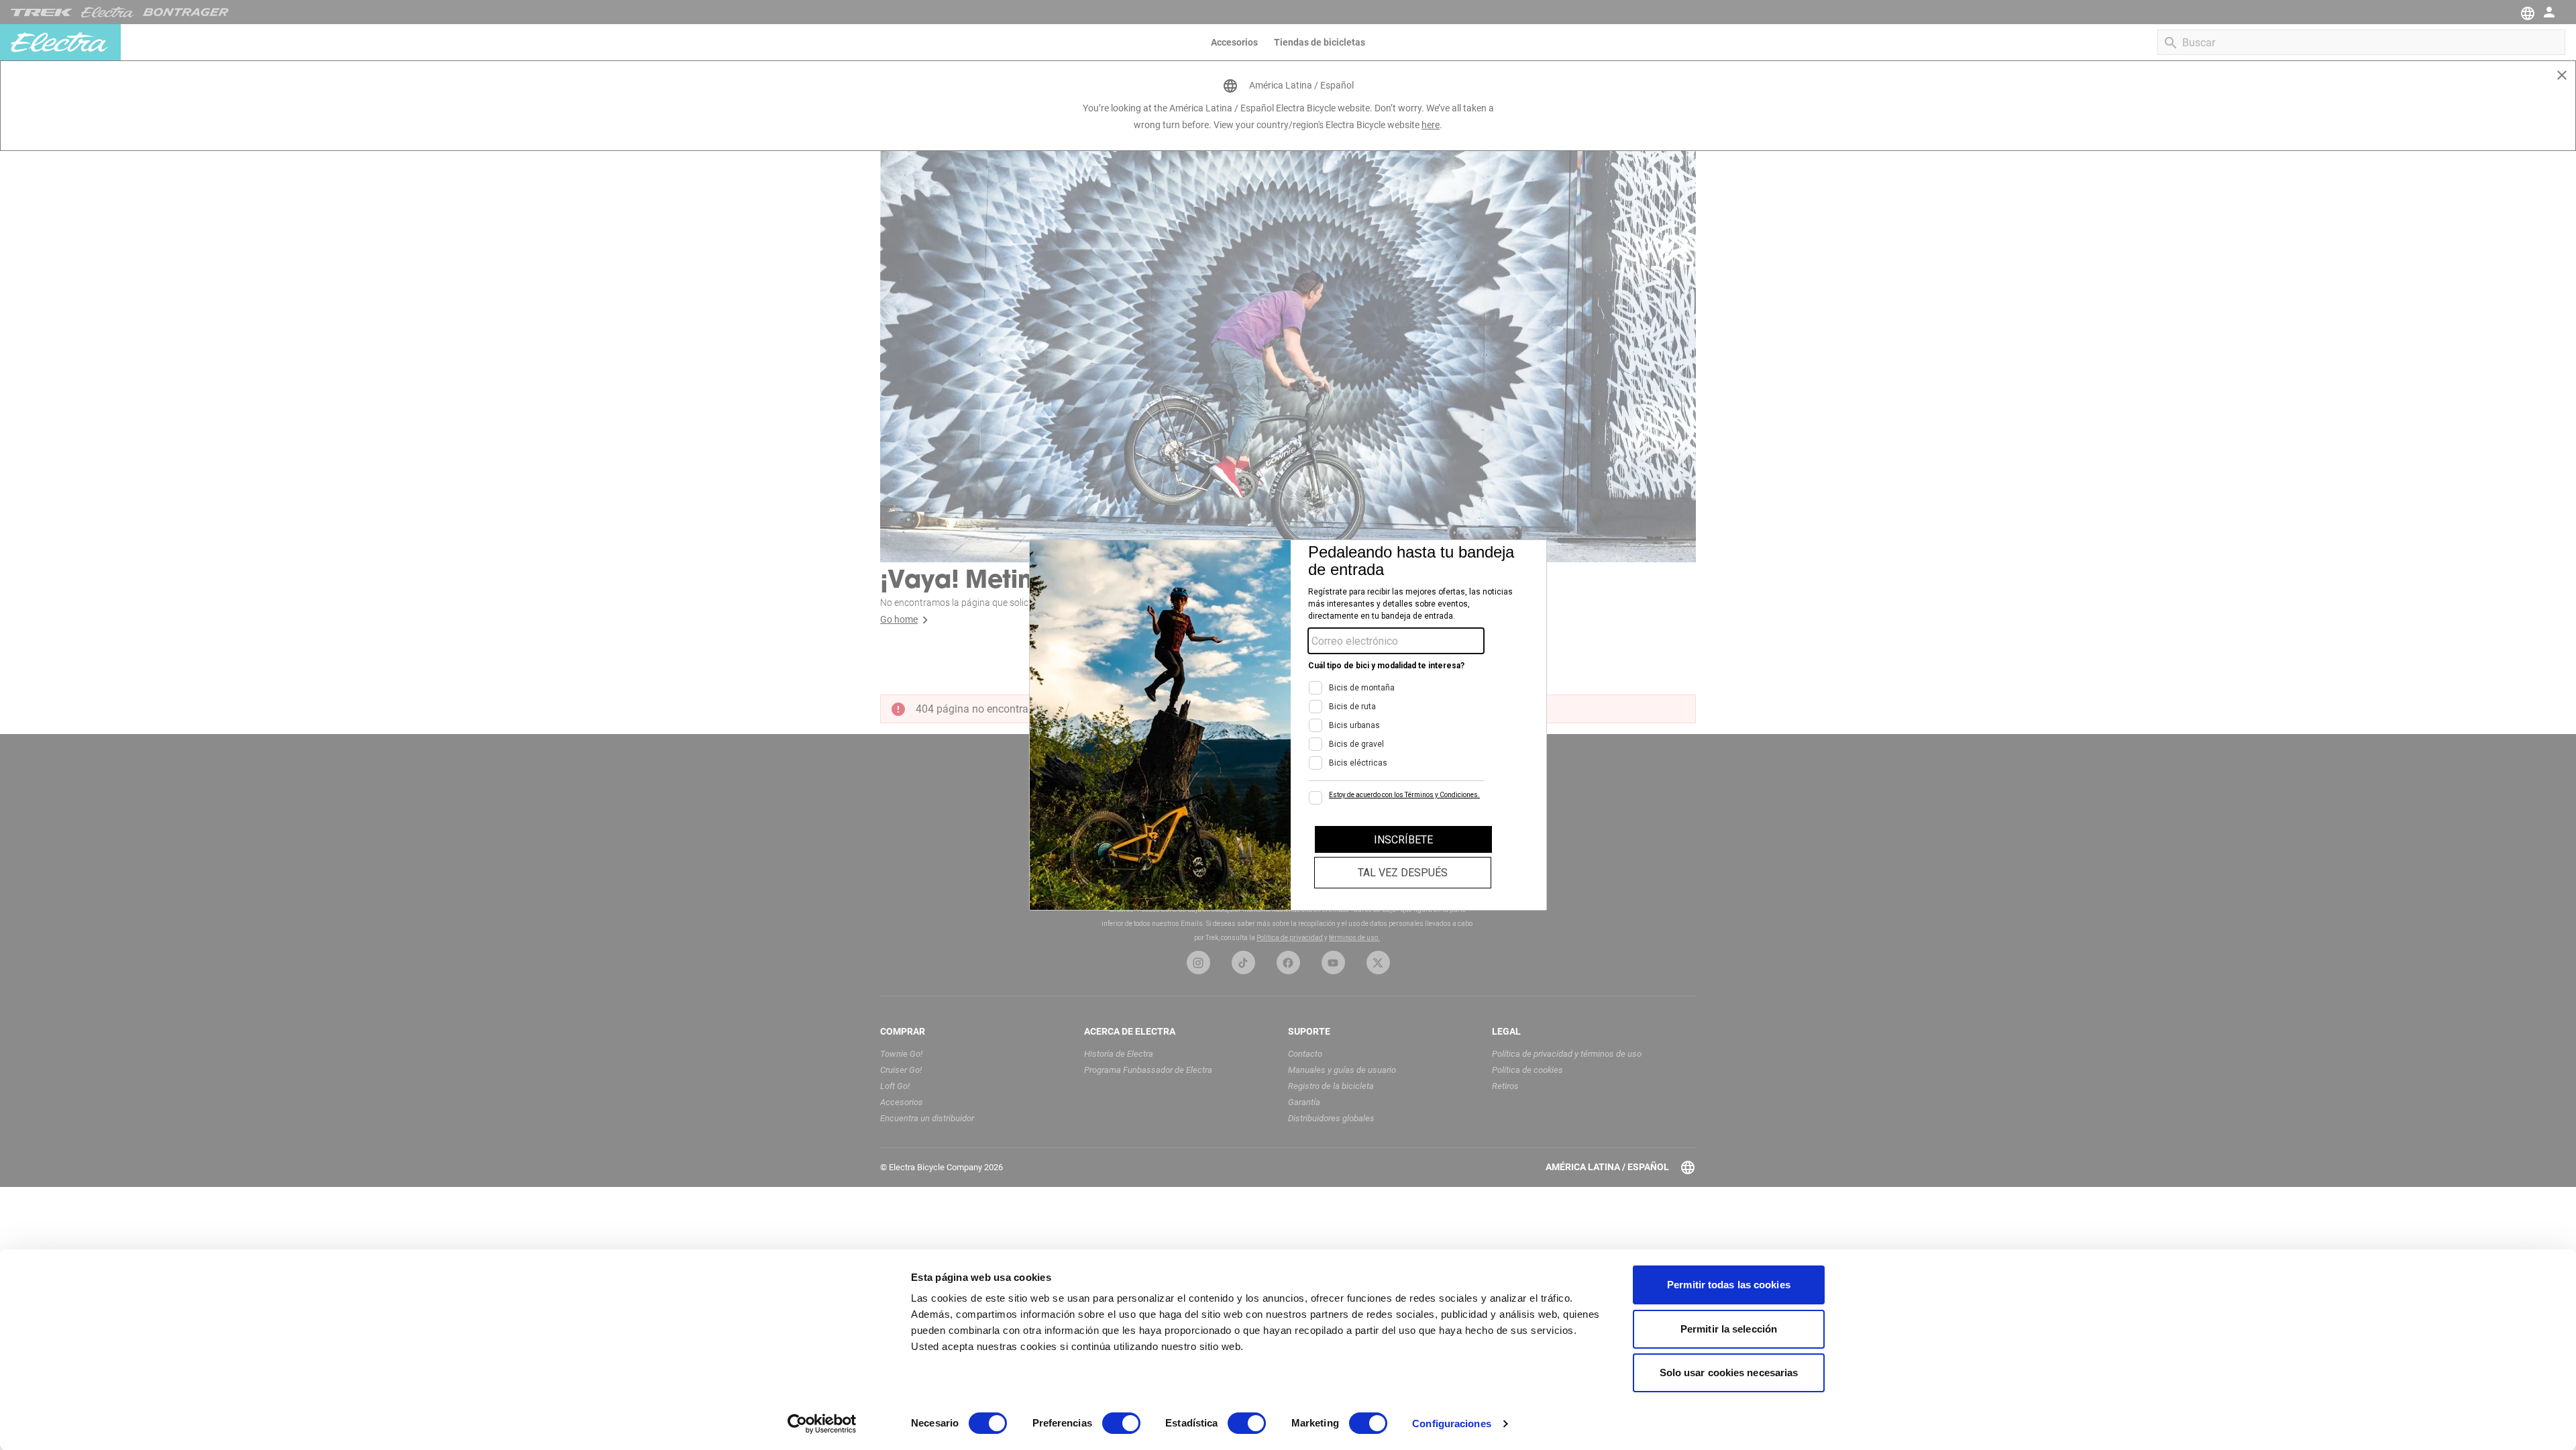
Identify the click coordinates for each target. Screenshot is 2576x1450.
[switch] (1121, 1423)
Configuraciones (1452, 1423)
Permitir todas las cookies (1729, 1285)
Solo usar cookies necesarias (1729, 1373)
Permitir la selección (1729, 1329)
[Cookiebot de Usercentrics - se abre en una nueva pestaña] (822, 1424)
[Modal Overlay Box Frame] (1288, 725)
